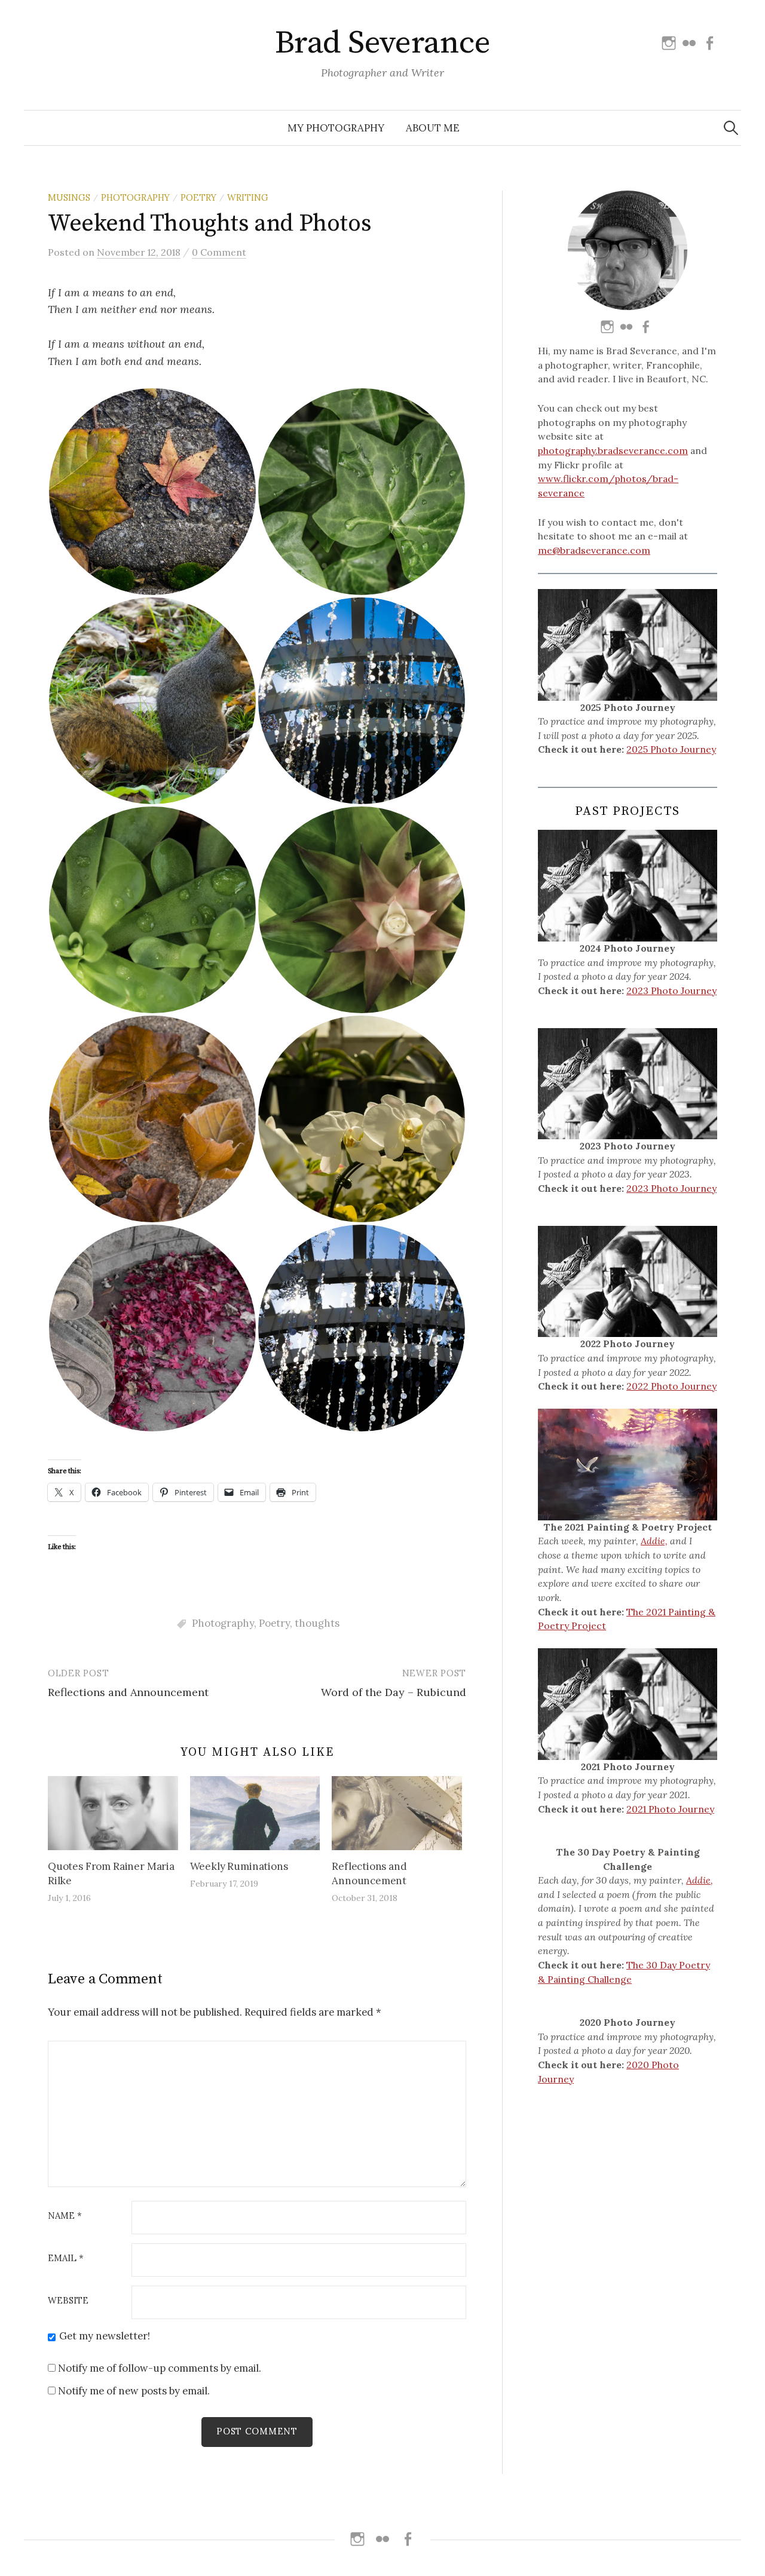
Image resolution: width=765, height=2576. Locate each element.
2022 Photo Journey (671, 1386)
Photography (135, 197)
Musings (69, 197)
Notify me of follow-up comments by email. (160, 2368)
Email (66, 2258)
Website (68, 2301)
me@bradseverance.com (594, 550)
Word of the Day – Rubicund (394, 1692)
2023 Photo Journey (671, 990)
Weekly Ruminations (239, 1866)
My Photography (336, 128)
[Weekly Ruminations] (255, 1813)
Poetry (198, 197)
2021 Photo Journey (670, 1809)
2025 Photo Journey (671, 749)
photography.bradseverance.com (613, 450)
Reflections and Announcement (128, 1692)
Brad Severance (382, 43)
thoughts (317, 1623)
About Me (433, 128)
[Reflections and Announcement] (397, 1813)
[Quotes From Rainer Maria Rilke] (113, 1813)
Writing (248, 197)
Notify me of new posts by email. (134, 2391)
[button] (152, 492)
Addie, (654, 1541)
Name (65, 2216)
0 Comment (219, 252)
